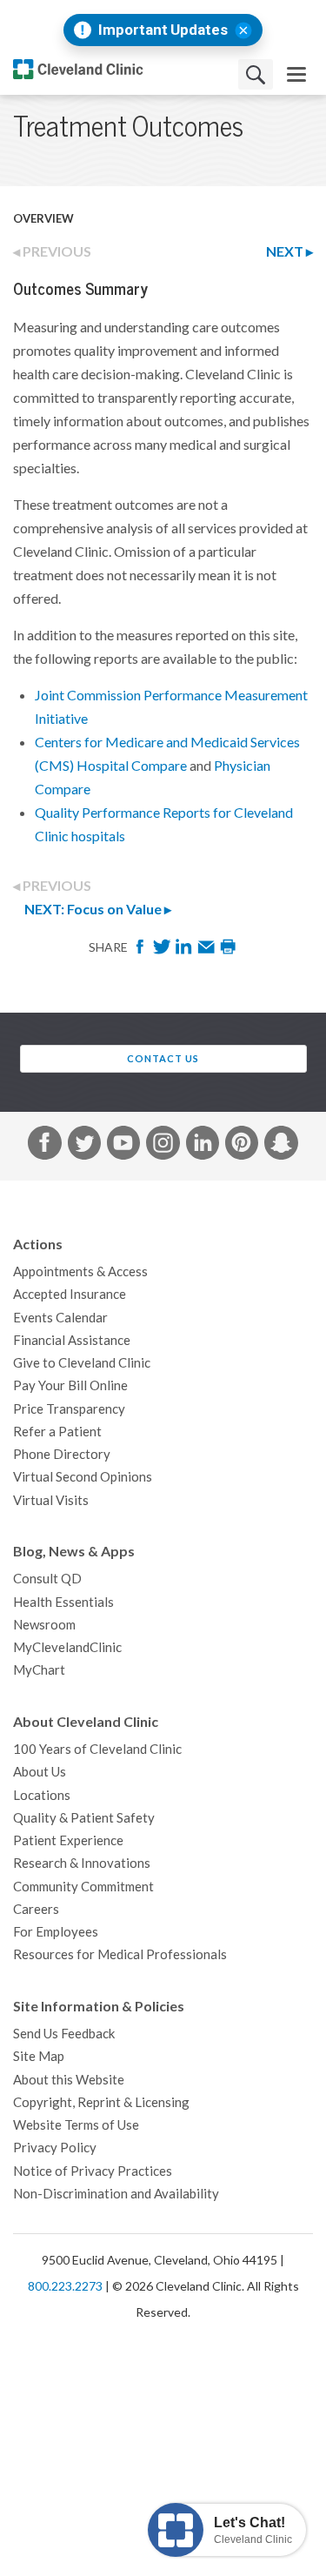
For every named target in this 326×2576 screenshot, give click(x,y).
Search (256, 74)
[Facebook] (141, 952)
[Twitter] (163, 952)
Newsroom (44, 1625)
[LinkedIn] (185, 952)
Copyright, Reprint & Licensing (101, 2102)
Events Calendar (60, 1318)
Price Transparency (69, 1409)
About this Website (69, 2080)
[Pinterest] (242, 1146)
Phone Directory (62, 1454)
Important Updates (163, 30)
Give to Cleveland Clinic (82, 1363)
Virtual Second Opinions (83, 1477)
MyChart (39, 1670)
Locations (42, 1795)
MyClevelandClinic (67, 1647)
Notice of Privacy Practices (93, 2171)
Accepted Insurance (70, 1294)
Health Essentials (63, 1602)
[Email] (207, 952)
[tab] (239, 252)
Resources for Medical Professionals (120, 1954)
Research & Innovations (82, 1863)
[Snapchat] (281, 1146)
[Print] (228, 952)
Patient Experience (68, 1840)
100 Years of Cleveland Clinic (97, 1749)
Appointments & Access (80, 1271)
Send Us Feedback (64, 2034)
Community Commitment (83, 1887)
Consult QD (47, 1579)
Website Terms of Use (76, 2125)
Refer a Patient (57, 1432)
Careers (36, 1909)
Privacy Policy (55, 2148)
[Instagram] (163, 1146)
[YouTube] (123, 1146)
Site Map (39, 2056)
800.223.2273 (65, 2286)
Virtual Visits (51, 1500)
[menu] (296, 74)
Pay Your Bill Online (70, 1385)
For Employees (56, 1932)
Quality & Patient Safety (84, 1818)
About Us (40, 1772)
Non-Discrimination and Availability (116, 2194)
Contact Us (163, 1059)
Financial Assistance (72, 1340)
